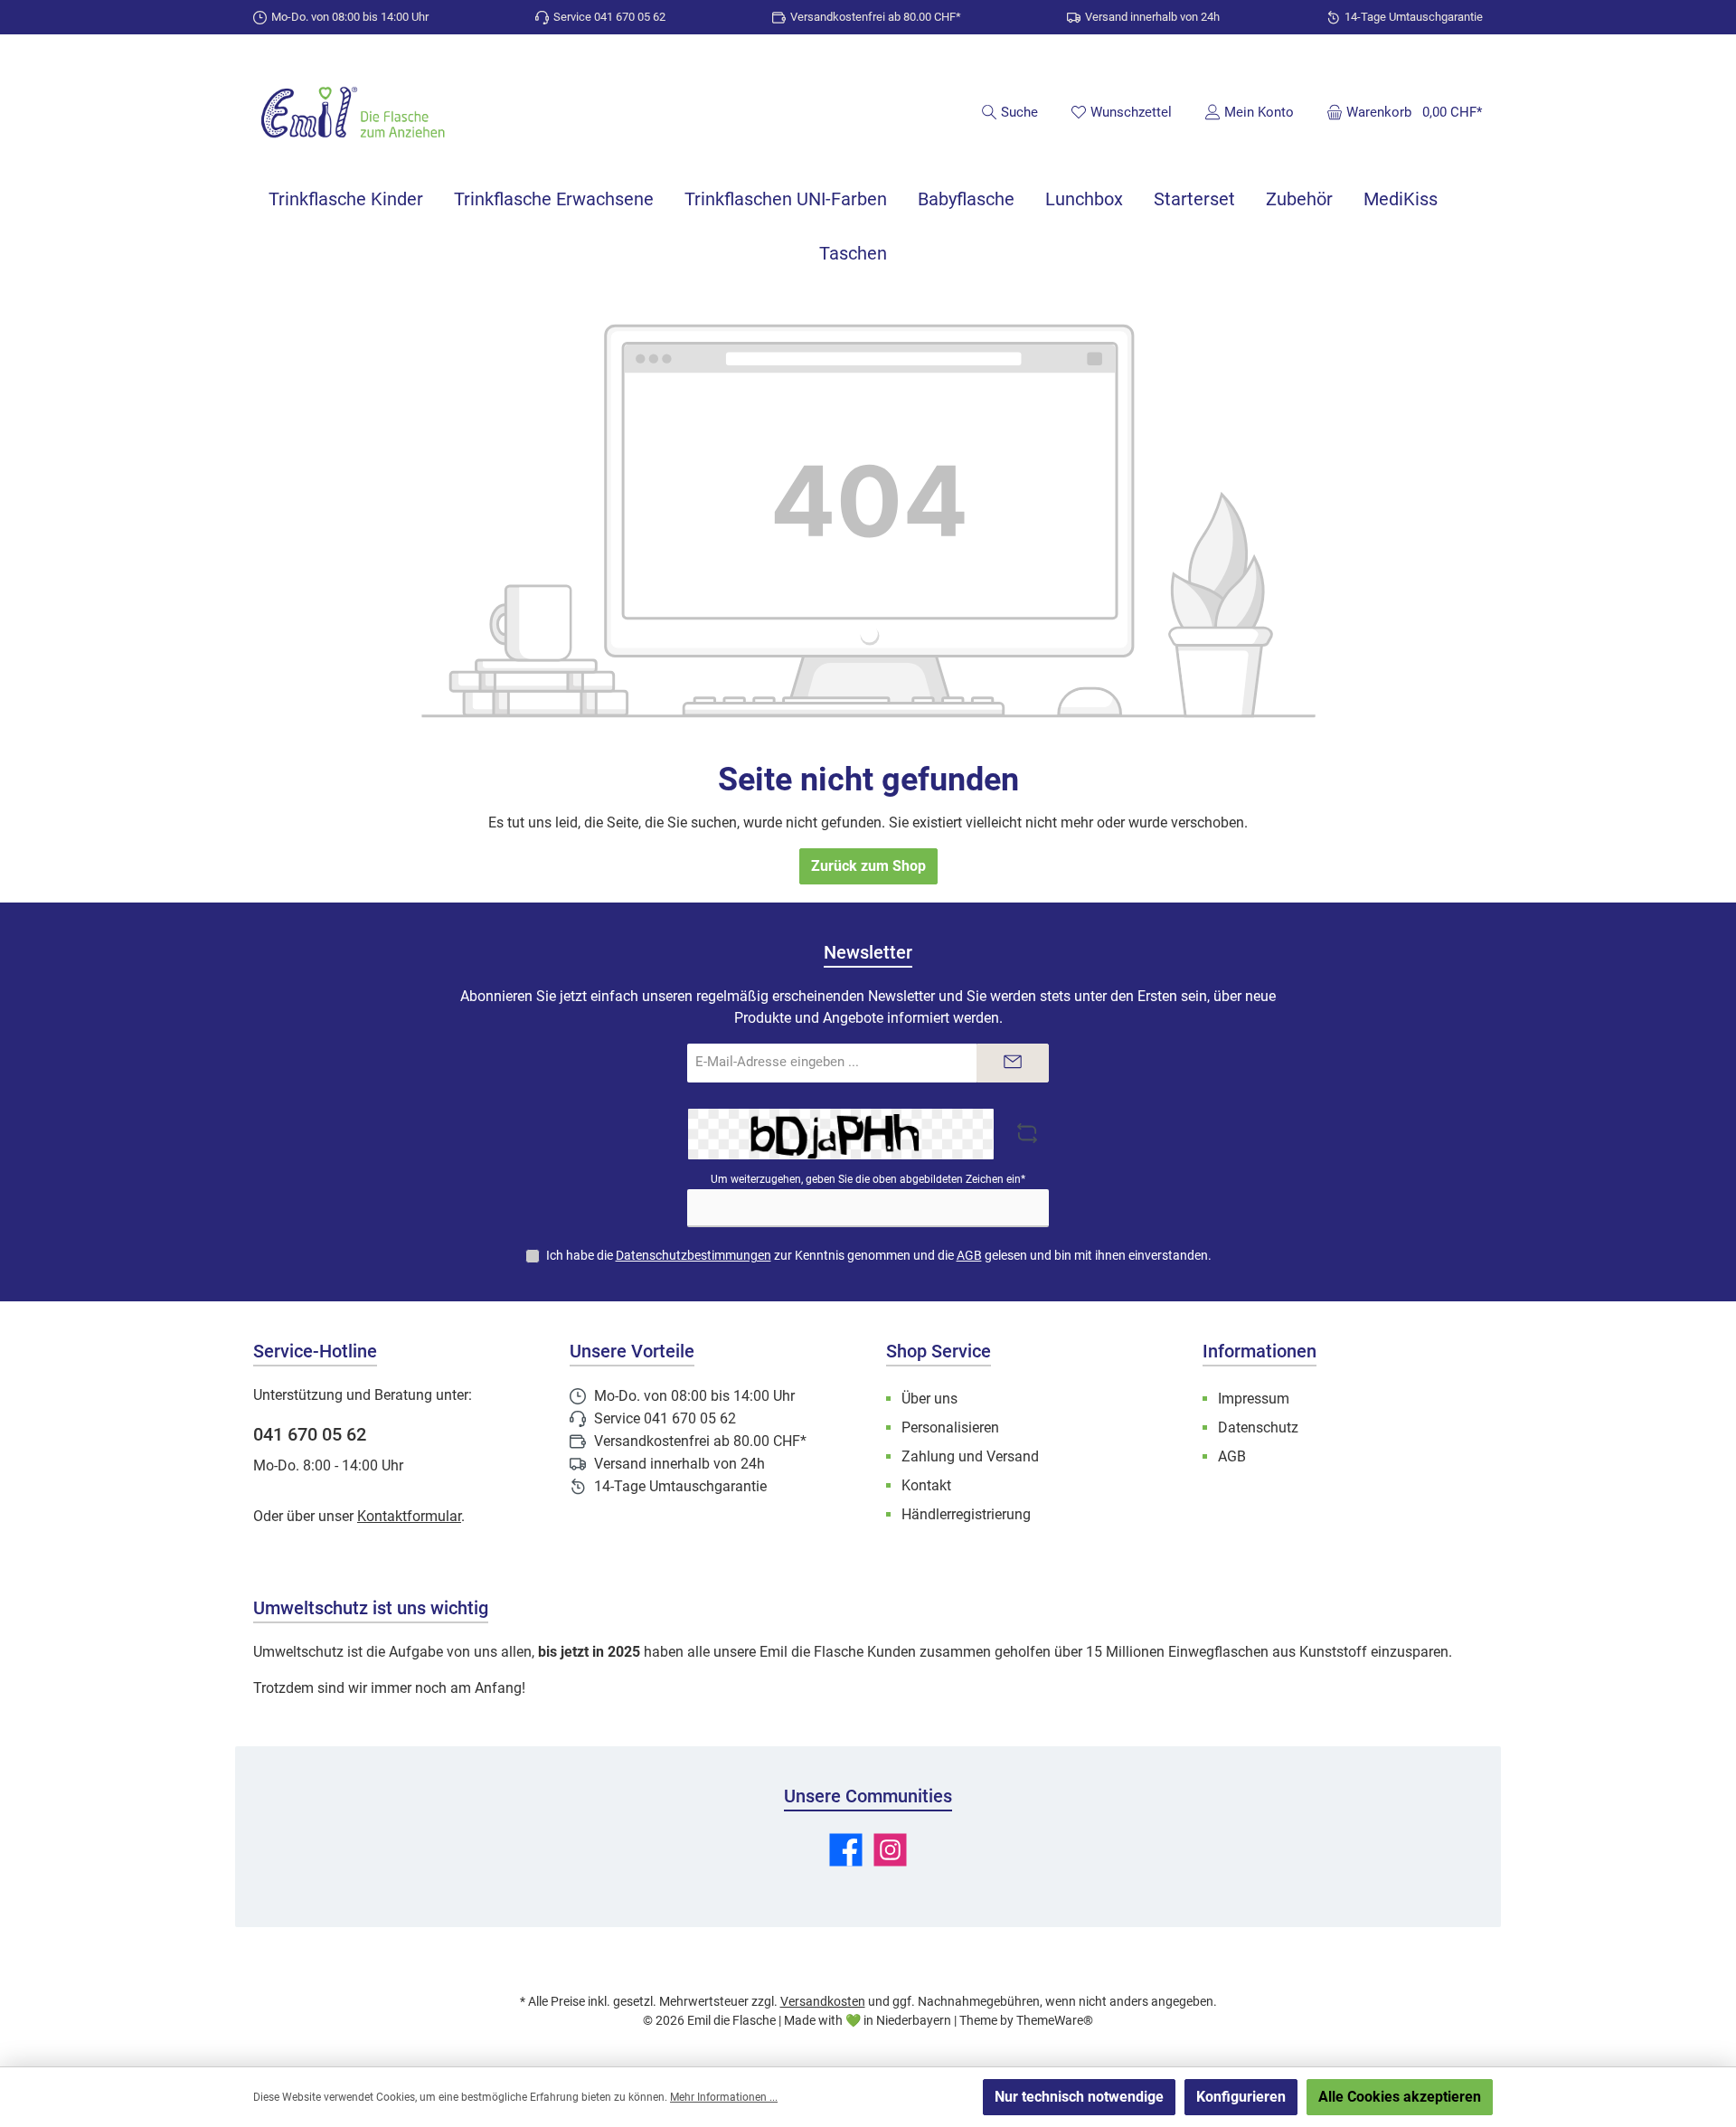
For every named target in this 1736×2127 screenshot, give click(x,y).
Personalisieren (950, 1427)
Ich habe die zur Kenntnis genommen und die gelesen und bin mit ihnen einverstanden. (879, 1255)
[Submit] (1013, 1063)
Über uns (929, 1399)
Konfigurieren (1241, 2097)
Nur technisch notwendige (1079, 2097)
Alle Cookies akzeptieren (1400, 2097)
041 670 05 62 (310, 1434)
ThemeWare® (1055, 2020)
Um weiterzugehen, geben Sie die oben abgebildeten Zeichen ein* (868, 1179)
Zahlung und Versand (970, 1456)
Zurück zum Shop (868, 866)
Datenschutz (1258, 1427)
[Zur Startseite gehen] (353, 114)
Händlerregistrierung (966, 1514)
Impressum (1254, 1399)
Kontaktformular (409, 1516)
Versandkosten (823, 2001)
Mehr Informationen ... (724, 2097)
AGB (969, 1255)
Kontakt (926, 1485)
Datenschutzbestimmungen (693, 1255)
